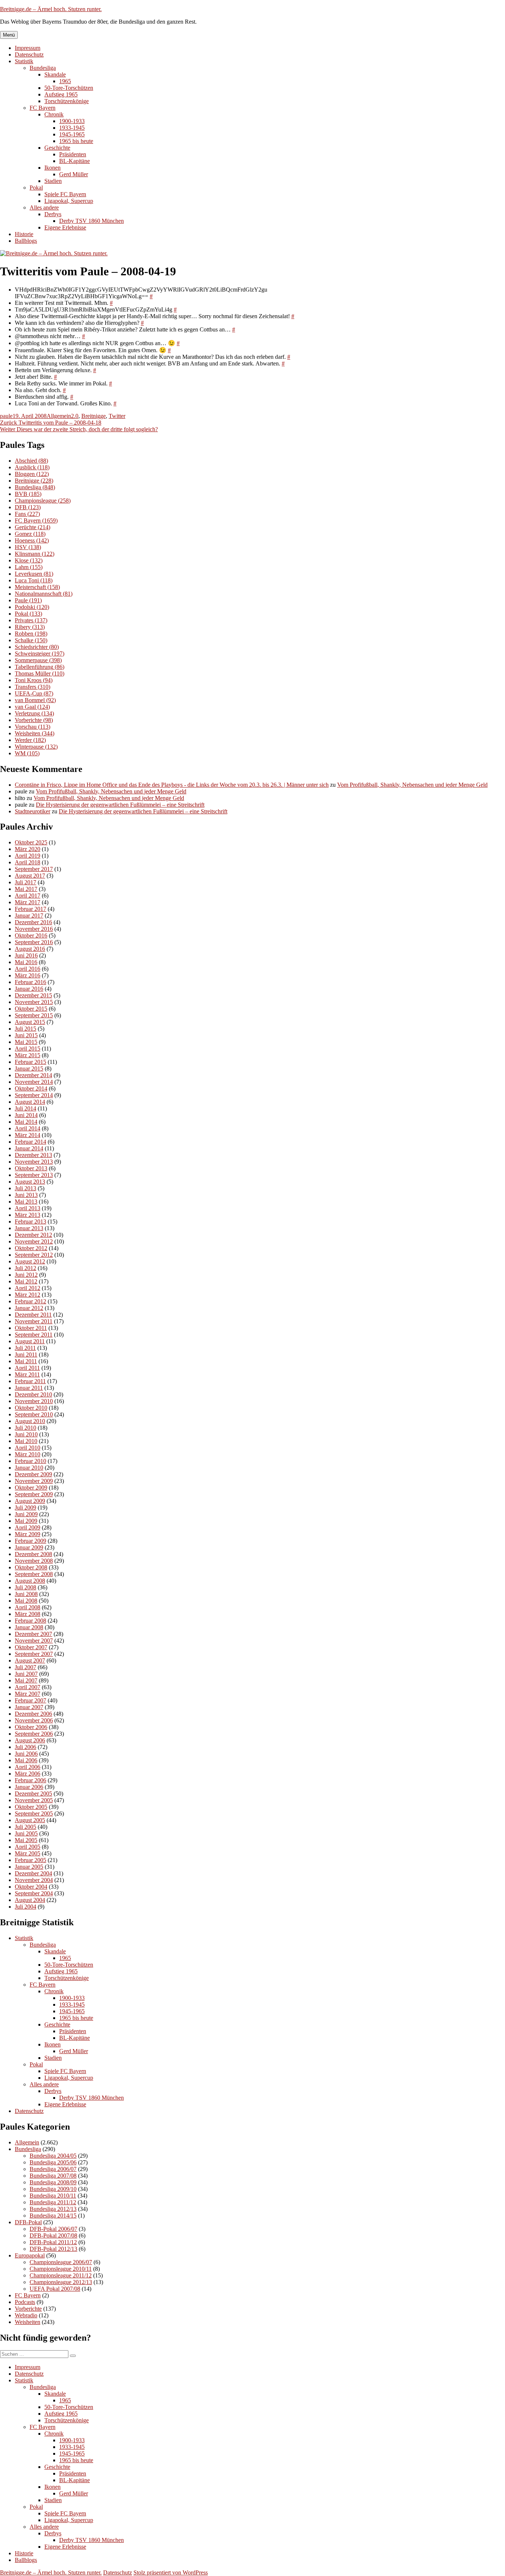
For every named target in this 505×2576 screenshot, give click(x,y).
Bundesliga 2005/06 (53, 2162)
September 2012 (34, 1255)
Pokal (36, 188)
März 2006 (28, 1774)
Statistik (24, 61)
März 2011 (27, 1374)
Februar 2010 (30, 1461)
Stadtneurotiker (33, 811)
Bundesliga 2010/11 (53, 2196)
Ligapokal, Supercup (69, 201)
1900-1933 (72, 121)
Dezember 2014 (33, 1075)
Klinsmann (35, 554)
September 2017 (34, 869)
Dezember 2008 (33, 1554)
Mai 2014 (26, 1122)
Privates (31, 620)
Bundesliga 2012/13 (53, 2209)
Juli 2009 (26, 1508)
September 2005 (34, 1813)
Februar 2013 (30, 1221)
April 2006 (28, 1767)
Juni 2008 (26, 1594)
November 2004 (34, 1880)
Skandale (55, 74)
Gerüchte (33, 527)
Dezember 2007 (33, 1634)
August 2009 (30, 1501)
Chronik (54, 114)
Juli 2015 (26, 1029)
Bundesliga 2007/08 (53, 2176)
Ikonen (52, 168)
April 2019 (28, 856)
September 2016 (34, 942)
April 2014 (28, 1128)
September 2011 (34, 1335)
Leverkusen (34, 574)
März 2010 (28, 1454)
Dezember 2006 (33, 1714)
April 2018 (28, 862)
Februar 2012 (30, 1301)
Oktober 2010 (31, 1408)
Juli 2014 (26, 1108)
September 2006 (34, 1734)
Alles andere (44, 207)
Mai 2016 (26, 962)
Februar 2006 (30, 1780)
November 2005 (34, 1800)
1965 (65, 81)
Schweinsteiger (40, 654)
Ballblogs (26, 241)
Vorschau (33, 727)
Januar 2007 (29, 1707)
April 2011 (27, 1368)
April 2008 (28, 1607)
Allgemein (59, 416)
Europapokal (30, 2255)
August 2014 (30, 1102)
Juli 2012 (26, 1268)
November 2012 (34, 1241)
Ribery (30, 627)
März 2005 (28, 1853)
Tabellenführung (40, 667)
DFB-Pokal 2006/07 (53, 2229)
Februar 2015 (30, 1062)
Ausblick (32, 467)
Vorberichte (34, 720)
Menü (9, 35)
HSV (28, 547)
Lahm (29, 567)
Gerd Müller (74, 174)
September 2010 (34, 1414)
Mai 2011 (26, 1361)
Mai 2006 (26, 1760)
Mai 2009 (26, 1521)
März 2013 (28, 1215)
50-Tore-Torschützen (69, 88)
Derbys (53, 214)
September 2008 (34, 1574)
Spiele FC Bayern (65, 194)
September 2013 (34, 1175)
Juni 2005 (26, 1833)
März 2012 (28, 1295)
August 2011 (30, 1341)
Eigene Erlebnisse (65, 227)
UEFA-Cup (34, 693)
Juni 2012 (26, 1275)
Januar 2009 (29, 1547)
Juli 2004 (26, 1907)
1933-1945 (72, 128)
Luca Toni (34, 580)
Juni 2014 (26, 1115)
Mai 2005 (26, 1840)
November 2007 (34, 1641)
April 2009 (28, 1527)
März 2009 (28, 1534)
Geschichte (57, 148)
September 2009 (34, 1494)
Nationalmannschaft (44, 594)
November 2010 (34, 1401)
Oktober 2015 (31, 1009)
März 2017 (28, 902)
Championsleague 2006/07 (61, 2262)
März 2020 (28, 849)
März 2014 (28, 1135)
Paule (28, 600)
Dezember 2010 (33, 1394)
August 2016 (30, 949)
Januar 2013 (29, 1228)
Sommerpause (38, 660)
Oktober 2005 (31, 1807)
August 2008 (30, 1581)
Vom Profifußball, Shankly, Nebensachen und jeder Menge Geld (412, 785)
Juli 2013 (26, 1188)
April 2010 (28, 1448)
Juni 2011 (26, 1355)
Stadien (53, 181)
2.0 (75, 416)
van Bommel (35, 700)
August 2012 (30, 1261)
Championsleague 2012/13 (61, 2282)
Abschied (31, 461)
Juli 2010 (26, 1428)
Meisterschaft (37, 587)
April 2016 (28, 969)
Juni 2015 (26, 1035)
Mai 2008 (26, 1601)
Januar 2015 (29, 1068)
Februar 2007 (30, 1700)
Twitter (117, 416)
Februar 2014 (30, 1142)
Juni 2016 (26, 955)
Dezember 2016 (33, 922)
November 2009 (34, 1481)
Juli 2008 (26, 1587)
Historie (24, 234)
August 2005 (30, 1820)
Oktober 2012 (31, 1248)
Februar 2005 (30, 1860)
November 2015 (34, 1002)
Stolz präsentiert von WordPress (171, 2572)
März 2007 (28, 1694)
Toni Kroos (34, 680)
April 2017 (28, 896)
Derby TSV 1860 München (91, 221)
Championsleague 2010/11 (61, 2269)
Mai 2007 (26, 1680)
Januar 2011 (29, 1388)
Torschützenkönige (67, 101)
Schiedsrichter (37, 647)
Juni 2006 (26, 1754)
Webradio (26, 2315)
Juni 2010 (26, 1434)
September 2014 (34, 1095)
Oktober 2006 (31, 1727)
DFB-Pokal (28, 2222)
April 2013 (28, 1208)
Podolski (32, 607)
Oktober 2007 (31, 1647)
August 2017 (30, 876)
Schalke (31, 640)
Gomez (30, 534)
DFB (28, 507)
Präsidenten (73, 154)
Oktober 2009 (31, 1488)
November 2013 (34, 1162)
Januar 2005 (29, 1867)
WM (27, 753)
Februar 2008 (30, 1621)
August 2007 (30, 1660)
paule (6, 416)
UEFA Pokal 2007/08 (55, 2289)
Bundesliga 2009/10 (53, 2189)
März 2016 (28, 975)
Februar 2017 (30, 909)
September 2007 (34, 1654)
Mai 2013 (26, 1202)
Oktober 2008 (31, 1567)
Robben (31, 634)
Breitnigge (94, 416)
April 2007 (28, 1687)
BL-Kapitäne (74, 161)
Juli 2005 (26, 1827)
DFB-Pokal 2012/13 (53, 2249)
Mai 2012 (26, 1281)
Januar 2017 (29, 916)
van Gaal (32, 707)
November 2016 (34, 929)
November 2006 (34, 1720)
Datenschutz (29, 55)
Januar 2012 (29, 1308)
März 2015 (28, 1055)
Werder (30, 740)
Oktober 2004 (31, 1887)
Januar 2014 (29, 1148)
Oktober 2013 (31, 1168)
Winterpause (36, 747)
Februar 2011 (30, 1381)
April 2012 (28, 1288)
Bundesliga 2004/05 (53, 2156)
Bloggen (32, 474)
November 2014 (34, 1082)
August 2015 (30, 1022)
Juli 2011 (25, 1348)
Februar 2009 (30, 1541)
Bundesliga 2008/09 (53, 2182)
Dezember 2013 (33, 1155)
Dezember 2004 (33, 1873)
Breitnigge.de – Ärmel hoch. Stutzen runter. (51, 9)
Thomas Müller (40, 673)
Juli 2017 (26, 882)
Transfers (33, 687)
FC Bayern (43, 108)
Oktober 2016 (31, 935)
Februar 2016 (30, 982)
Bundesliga (43, 68)
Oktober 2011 (31, 1328)
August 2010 (30, 1421)
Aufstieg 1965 (61, 94)
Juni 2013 (26, 1195)
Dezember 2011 (33, 1315)
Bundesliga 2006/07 (53, 2169)
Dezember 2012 (33, 1235)
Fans (27, 514)
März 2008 (28, 1614)
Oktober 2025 (31, 842)
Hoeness (32, 540)
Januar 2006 (29, 1787)
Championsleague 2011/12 (61, 2275)
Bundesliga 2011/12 (53, 2202)
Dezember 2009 (33, 1474)
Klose (29, 560)
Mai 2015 (26, 1042)
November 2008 (34, 1561)
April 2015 (28, 1049)
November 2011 (34, 1321)
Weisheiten (35, 733)
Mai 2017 (26, 889)
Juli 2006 (26, 1747)
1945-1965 (72, 134)
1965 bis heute (76, 141)
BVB (28, 494)
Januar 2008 (29, 1627)
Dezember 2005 (33, 1794)
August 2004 (30, 1900)
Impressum (28, 48)
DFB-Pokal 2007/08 (53, 2235)
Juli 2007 (26, 1667)
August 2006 (30, 1740)
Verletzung (34, 713)
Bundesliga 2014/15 (53, 2216)
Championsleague (43, 501)
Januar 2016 (29, 989)
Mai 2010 (26, 1441)
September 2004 (34, 1893)
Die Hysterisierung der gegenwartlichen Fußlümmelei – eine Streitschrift (120, 805)
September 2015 (34, 1015)
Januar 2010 (29, 1468)
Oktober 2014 (31, 1088)
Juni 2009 (26, 1514)
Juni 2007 (26, 1674)
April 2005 (28, 1847)
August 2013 (30, 1182)
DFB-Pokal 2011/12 (53, 2242)
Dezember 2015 (33, 995)
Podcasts (25, 2302)
